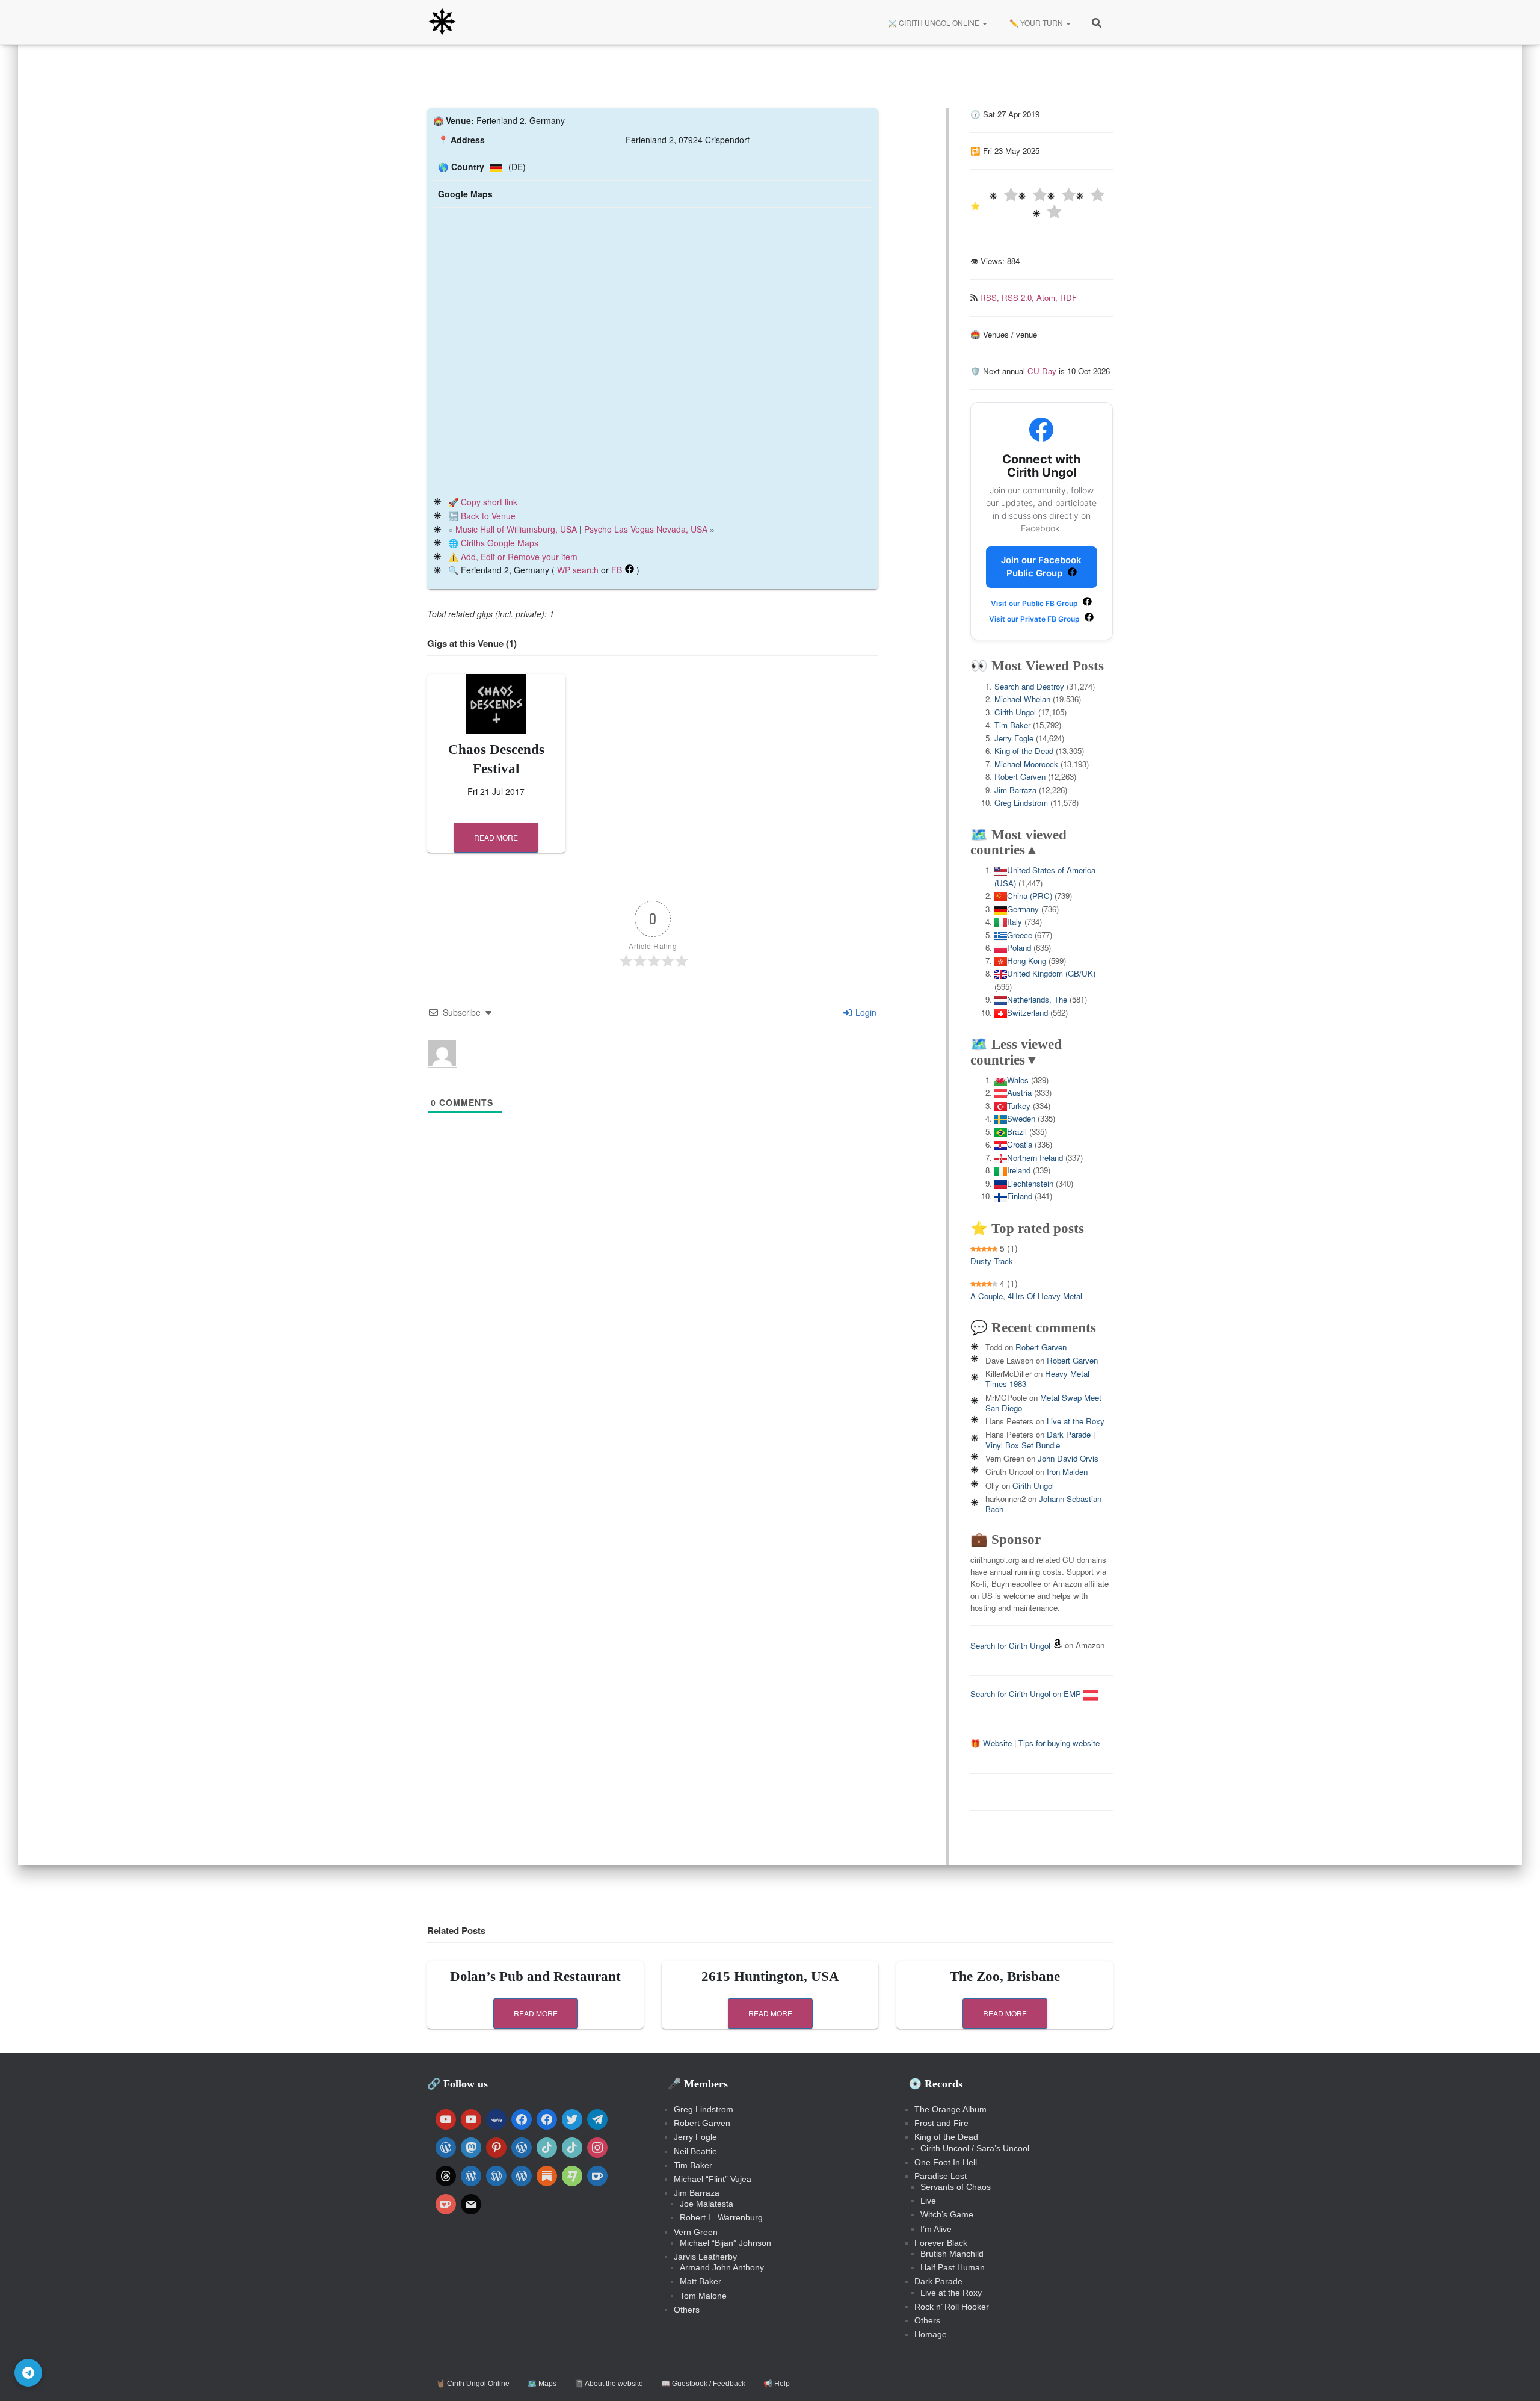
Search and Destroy (1029, 686)
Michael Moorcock (1026, 764)
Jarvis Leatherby (705, 2257)
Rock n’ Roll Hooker (952, 2307)
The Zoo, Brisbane (1005, 1976)
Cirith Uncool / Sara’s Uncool (975, 2148)
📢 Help (777, 2384)
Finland (1020, 1196)
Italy (1015, 922)
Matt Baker (701, 2281)
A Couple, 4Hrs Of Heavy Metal (1026, 1296)
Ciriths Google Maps (500, 543)
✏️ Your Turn (1036, 23)
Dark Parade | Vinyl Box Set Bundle (1040, 1439)
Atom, (1048, 298)
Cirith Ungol (1015, 712)
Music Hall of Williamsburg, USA (516, 529)
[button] (984, 23)
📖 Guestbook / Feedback (703, 2384)
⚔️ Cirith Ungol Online (934, 23)
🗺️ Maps (542, 2384)
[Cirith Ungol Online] (442, 22)
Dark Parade (938, 2281)
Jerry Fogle (1014, 738)
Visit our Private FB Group (1035, 619)
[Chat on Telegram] (28, 2373)
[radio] (1003, 196)
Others (687, 2310)
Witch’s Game (947, 2214)
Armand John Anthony (722, 2267)
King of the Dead (1024, 751)
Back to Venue (488, 516)
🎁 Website (991, 1743)
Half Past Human (953, 2267)
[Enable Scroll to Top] (1516, 2377)
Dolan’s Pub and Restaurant (535, 1976)
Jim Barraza (1015, 790)
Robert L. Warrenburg (721, 2217)
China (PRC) (1030, 896)
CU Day (1042, 371)
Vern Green (696, 2232)
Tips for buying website (1059, 1743)
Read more (496, 837)
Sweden (1021, 1118)
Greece (1020, 935)
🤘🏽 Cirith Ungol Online (473, 2384)
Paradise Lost (941, 2176)
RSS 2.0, (1019, 298)
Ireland (1019, 1170)
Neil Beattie (695, 2151)
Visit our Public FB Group (1035, 603)
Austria (1019, 1092)
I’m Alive (936, 2229)
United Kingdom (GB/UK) (1051, 973)
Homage (931, 2334)
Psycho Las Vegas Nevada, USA (646, 529)
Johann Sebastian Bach (1043, 1504)
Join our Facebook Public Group (1041, 567)
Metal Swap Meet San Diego (1043, 1403)
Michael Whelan (1022, 699)
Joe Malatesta (707, 2204)
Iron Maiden (1067, 1472)
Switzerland (1027, 1012)
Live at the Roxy (1076, 1421)
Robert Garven (1020, 777)
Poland (1019, 947)
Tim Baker (1012, 725)
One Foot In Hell (946, 2162)
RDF (1068, 298)
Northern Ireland (1035, 1157)
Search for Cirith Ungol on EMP (1027, 1694)
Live (928, 2201)
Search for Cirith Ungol (1010, 1645)
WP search (578, 570)
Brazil (1017, 1132)
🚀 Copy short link (483, 502)
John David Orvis (1068, 1458)
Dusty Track (992, 1261)
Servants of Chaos (956, 2187)
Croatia (1020, 1144)
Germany (1023, 909)
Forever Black (941, 2243)
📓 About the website (609, 2384)
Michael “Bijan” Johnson (725, 2243)
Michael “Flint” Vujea (713, 2179)
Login (865, 1012)
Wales (1018, 1080)
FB (617, 570)
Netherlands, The (1037, 999)
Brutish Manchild (952, 2254)
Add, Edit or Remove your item (519, 557)
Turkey (1019, 1106)
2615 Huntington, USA (770, 1976)
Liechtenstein (1030, 1183)
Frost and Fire (941, 2123)
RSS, (991, 298)
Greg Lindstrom (1021, 802)
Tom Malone (703, 2296)
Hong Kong (1027, 961)
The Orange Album (950, 2109)
